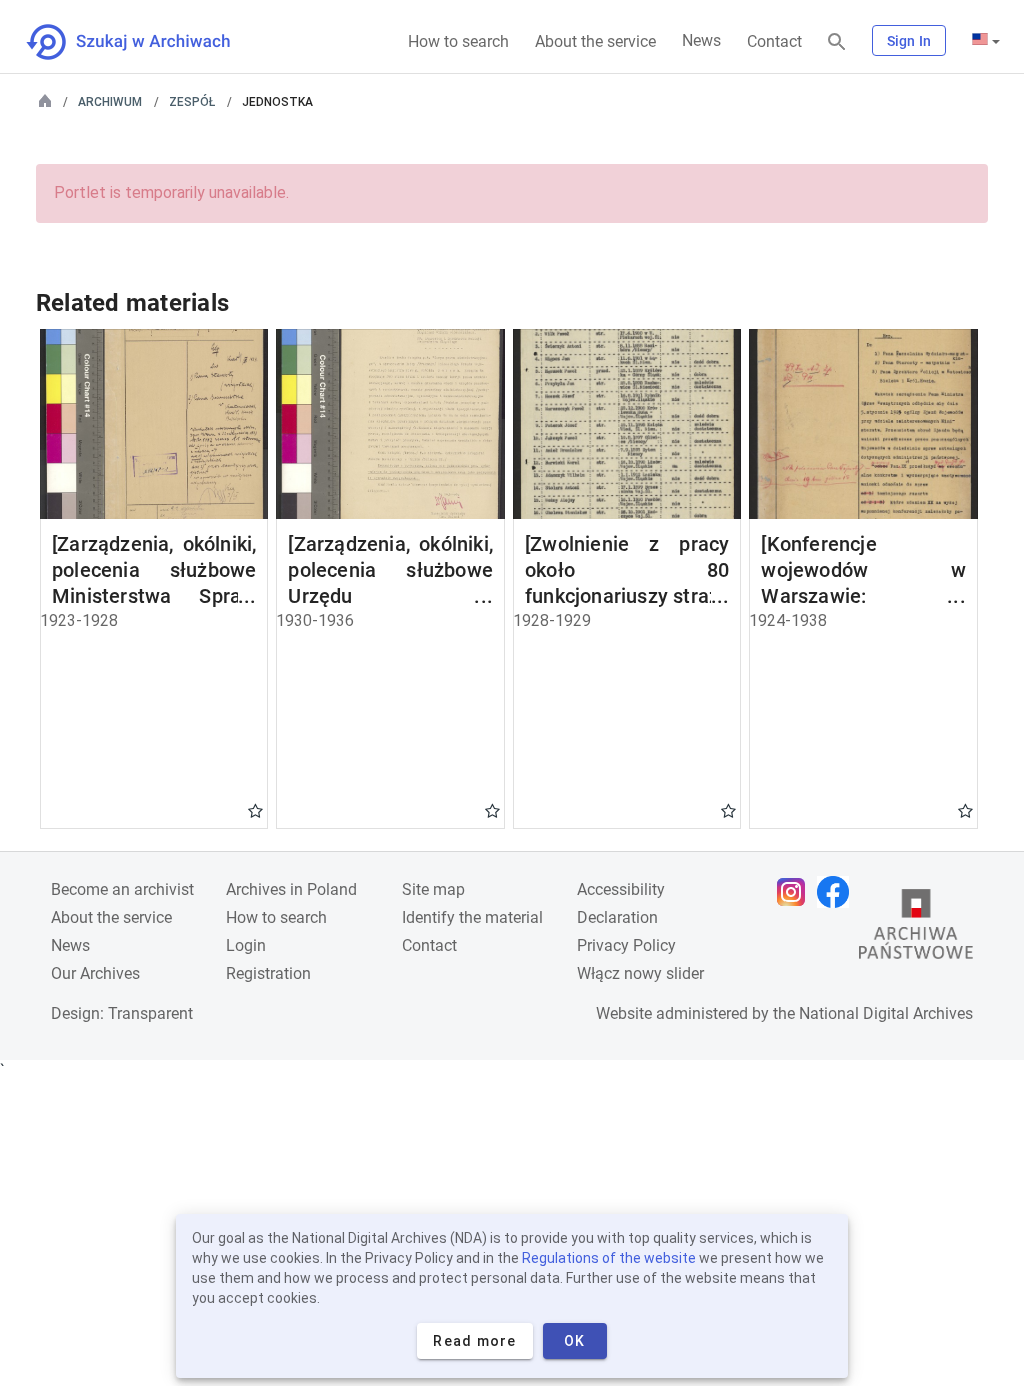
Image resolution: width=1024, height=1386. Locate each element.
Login (246, 945)
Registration (268, 973)
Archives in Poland (291, 889)
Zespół (192, 102)
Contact (774, 41)
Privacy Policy (626, 945)
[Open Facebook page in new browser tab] (838, 892)
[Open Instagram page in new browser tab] (796, 892)
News (701, 40)
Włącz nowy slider (640, 973)
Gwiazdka (255, 810)
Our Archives (95, 973)
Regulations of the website (609, 1258)
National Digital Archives (886, 1013)
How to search (458, 41)
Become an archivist (122, 889)
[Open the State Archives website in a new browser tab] (916, 929)
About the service (595, 41)
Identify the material (472, 917)
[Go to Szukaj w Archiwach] (146, 42)
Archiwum (110, 102)
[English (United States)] (986, 41)
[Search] (837, 42)
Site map (433, 889)
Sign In (909, 41)
